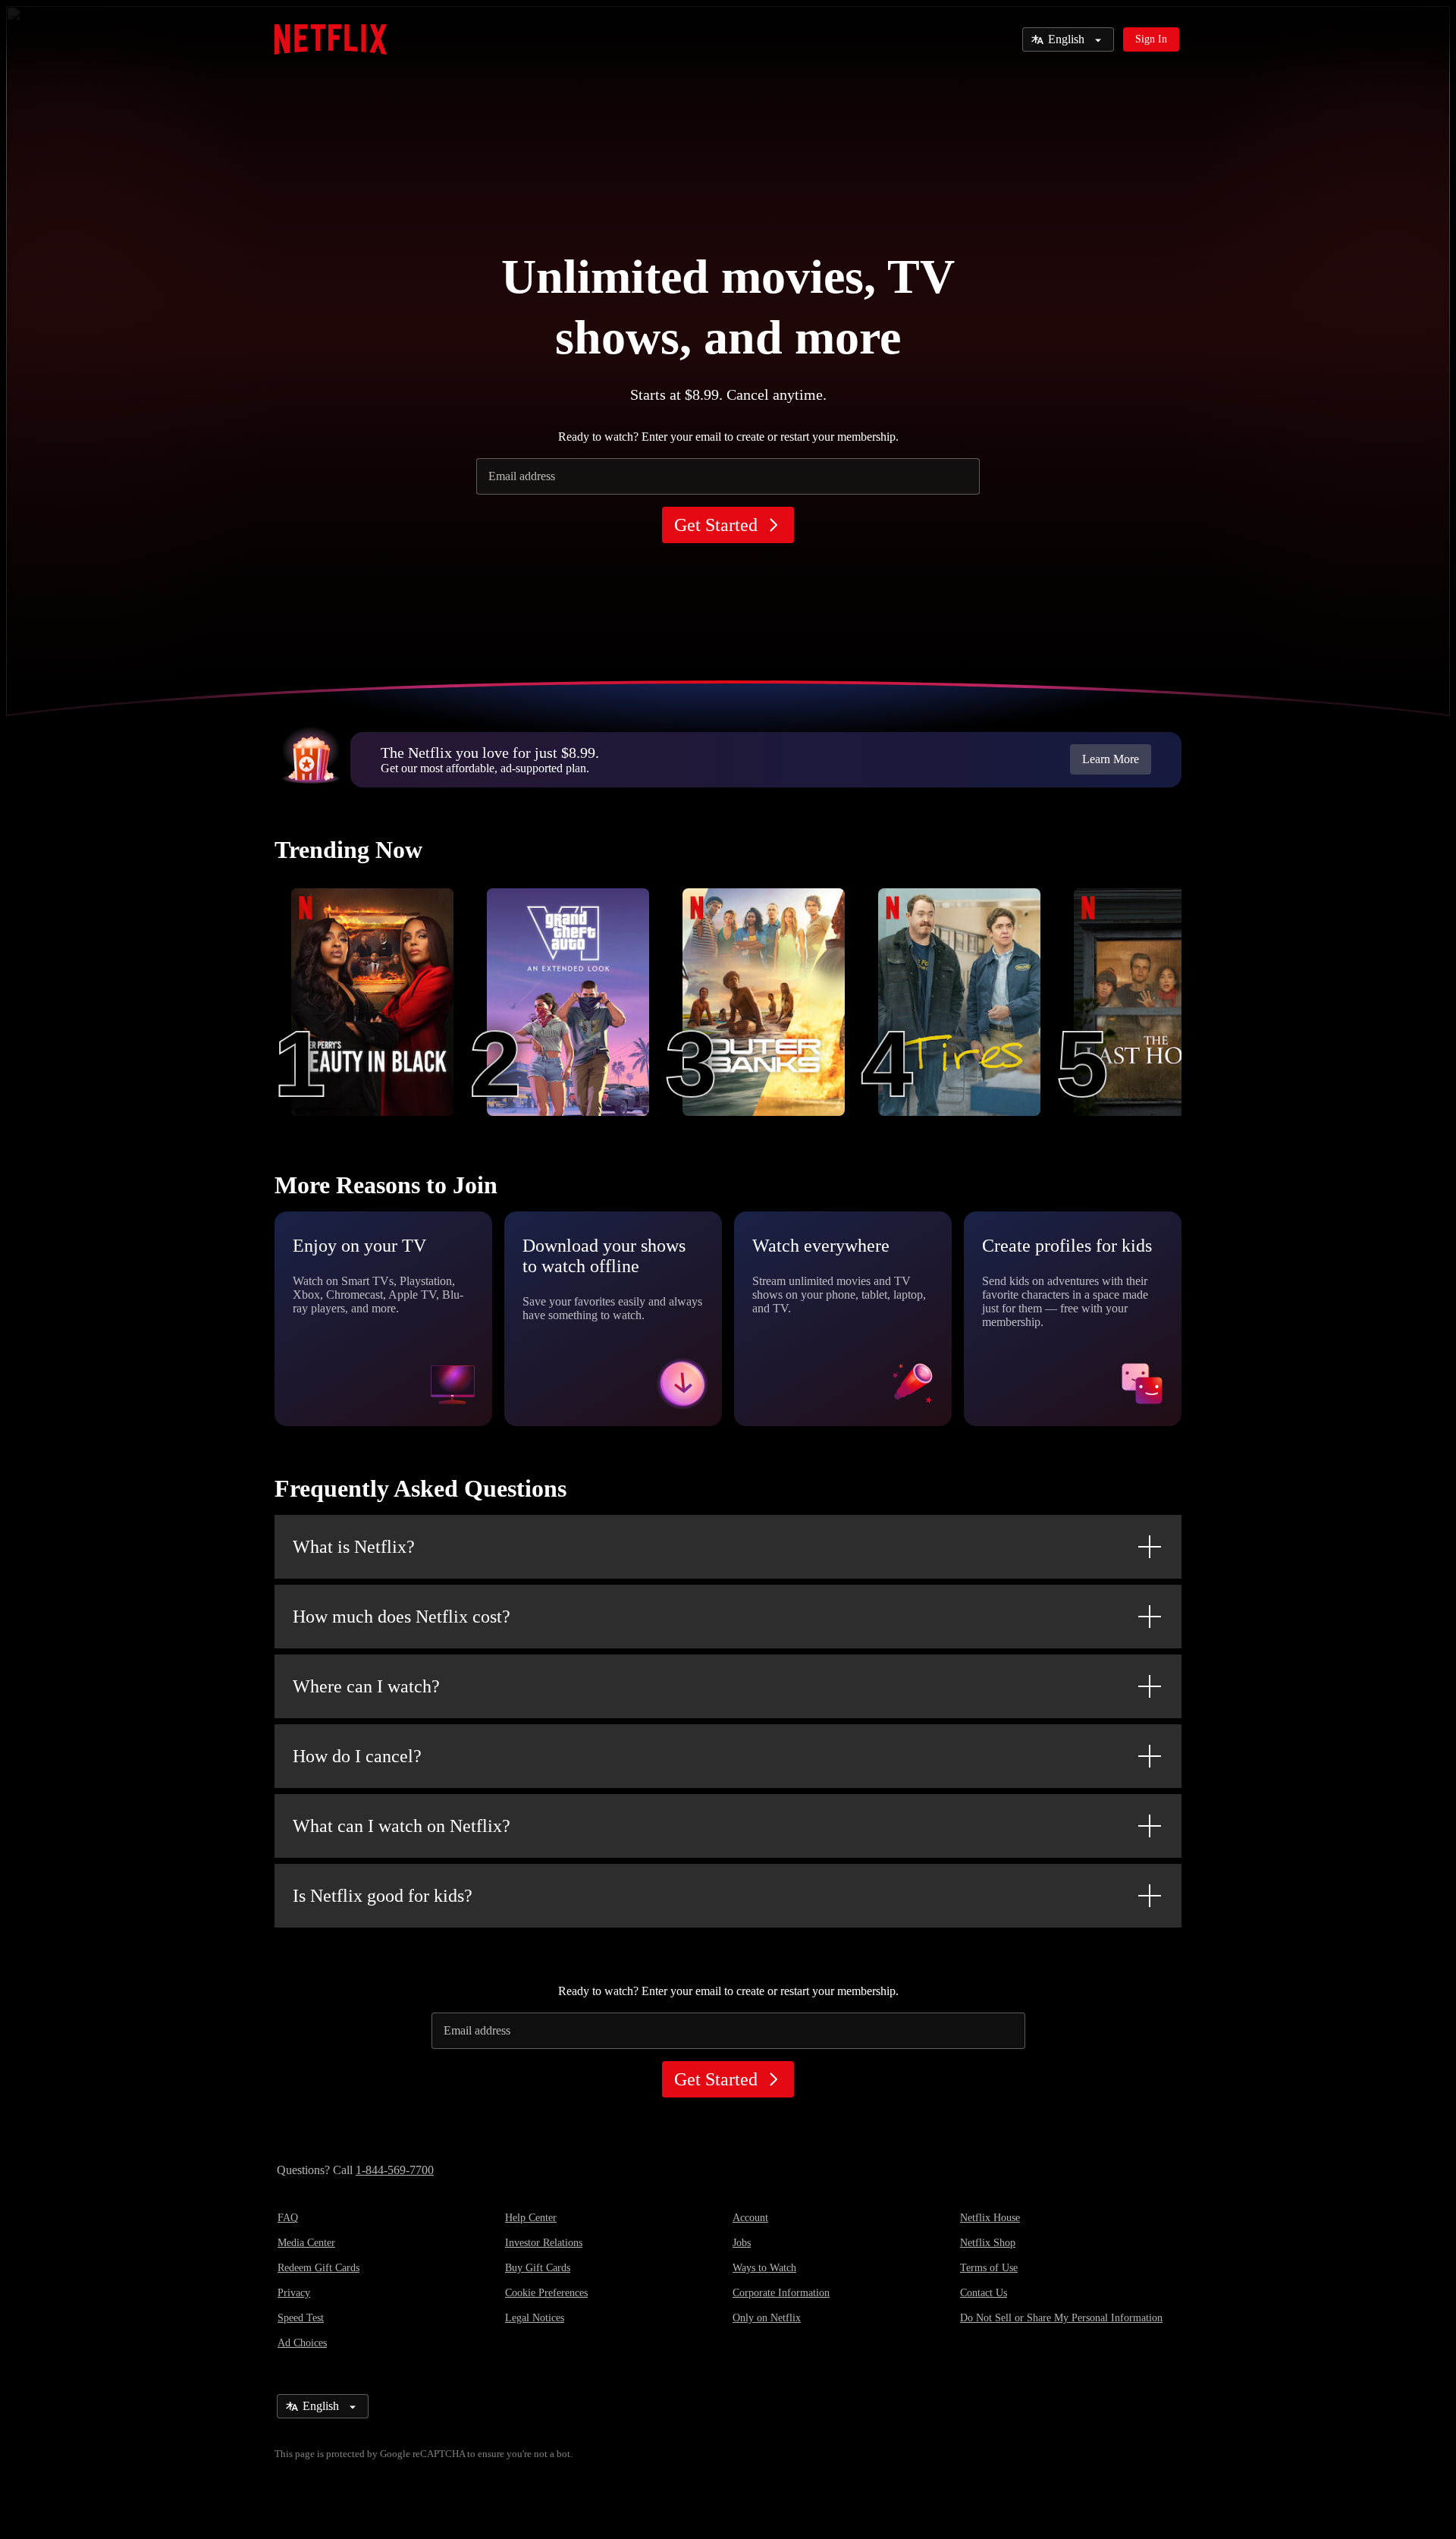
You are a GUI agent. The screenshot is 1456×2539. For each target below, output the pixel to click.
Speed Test (301, 2318)
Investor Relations (544, 2243)
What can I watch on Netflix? (402, 1826)
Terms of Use (989, 2268)
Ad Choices (302, 2343)
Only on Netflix (767, 2318)
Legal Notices (535, 2318)
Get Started (716, 525)
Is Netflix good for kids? (383, 1896)
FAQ (288, 2218)
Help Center (531, 2218)
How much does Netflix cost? (402, 1617)
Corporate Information (781, 2293)
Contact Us (984, 2293)
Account (750, 2218)
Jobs (742, 2243)
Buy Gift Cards (538, 2268)
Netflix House (990, 2218)
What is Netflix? (354, 1547)
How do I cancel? (357, 1756)
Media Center (306, 2243)
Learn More (1111, 759)
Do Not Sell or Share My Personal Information (1061, 2318)
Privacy (294, 2293)
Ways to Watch (764, 2268)
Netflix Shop (988, 2243)
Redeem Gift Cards (318, 2268)
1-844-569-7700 (395, 2170)
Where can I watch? (366, 1686)
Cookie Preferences (546, 2293)
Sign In (1151, 39)
